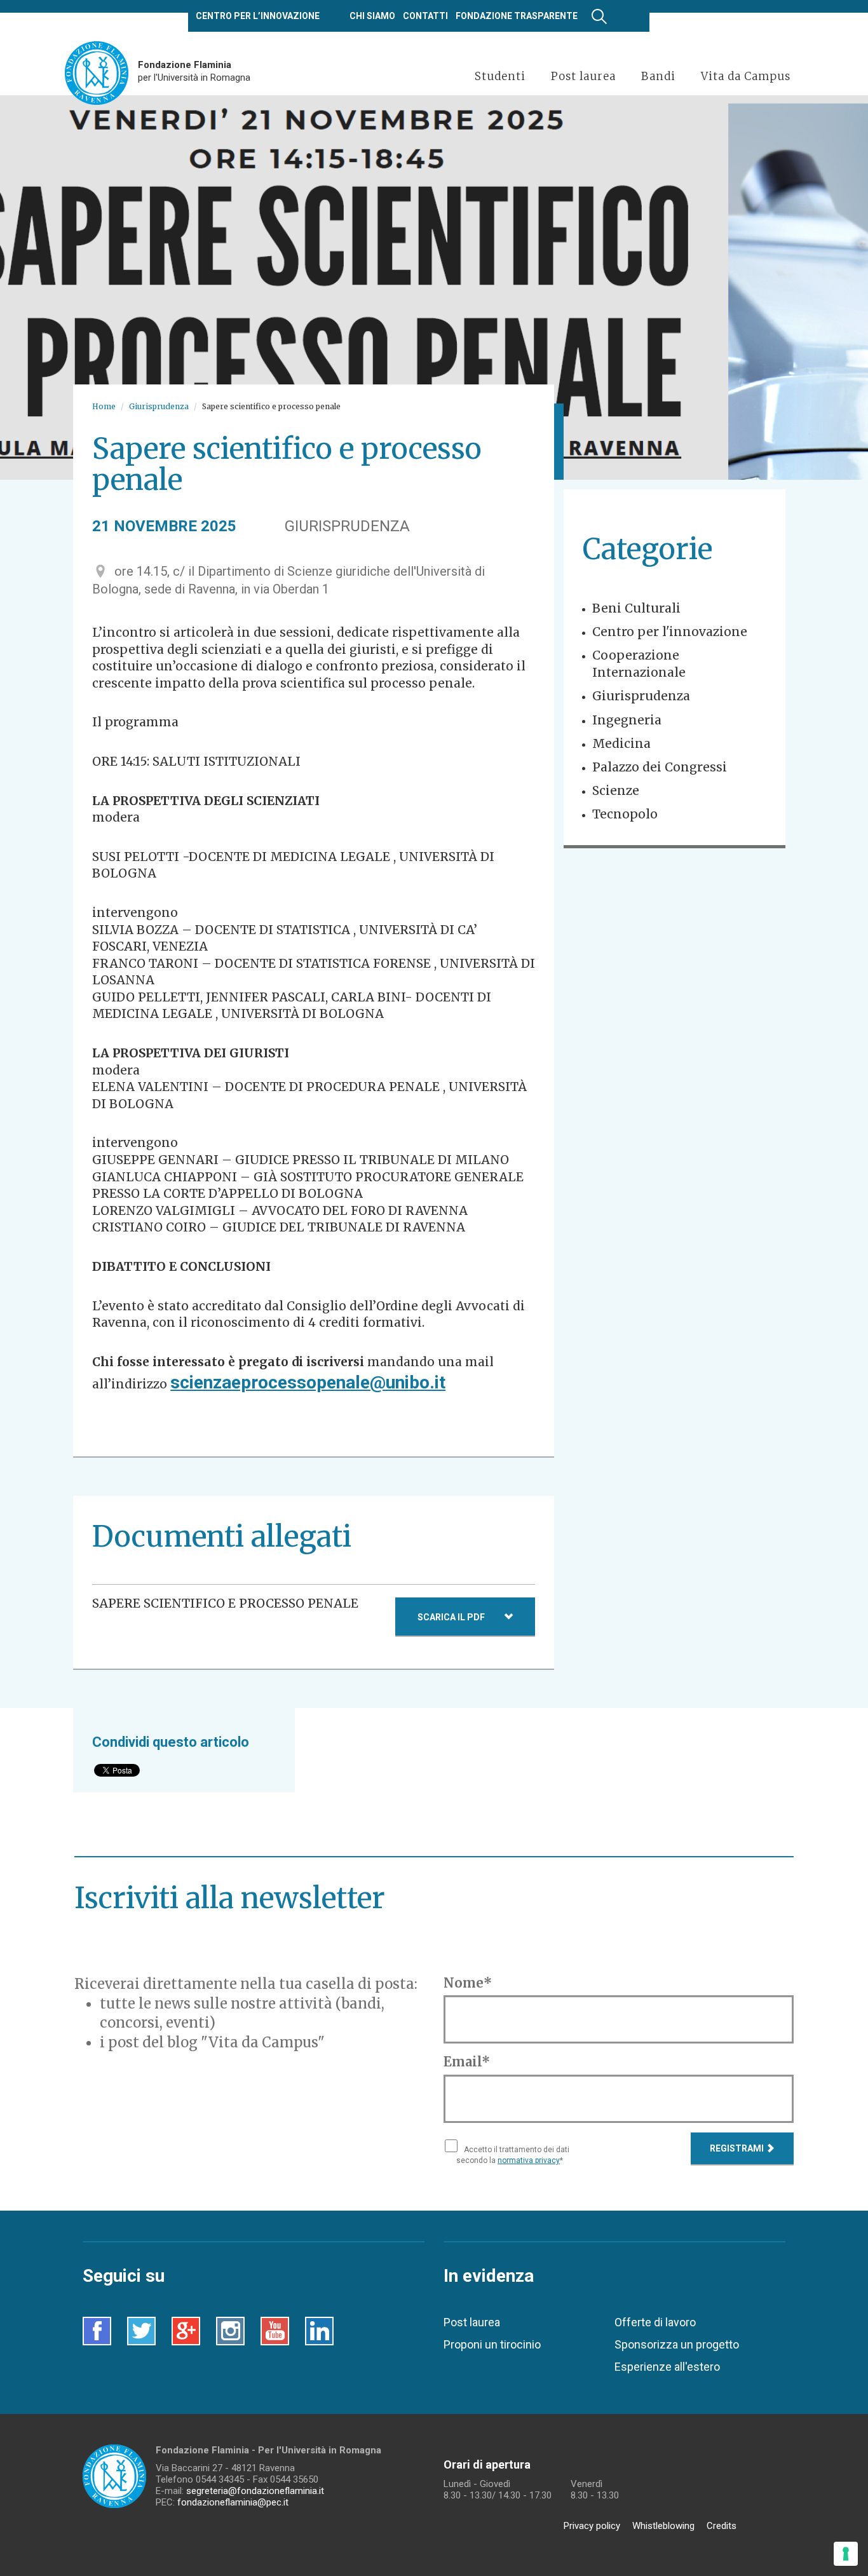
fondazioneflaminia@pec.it (233, 2502)
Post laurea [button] (583, 76)
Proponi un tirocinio (492, 2344)
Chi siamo (372, 16)
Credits (722, 2526)
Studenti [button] (500, 76)
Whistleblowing (663, 2526)
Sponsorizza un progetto (677, 2344)
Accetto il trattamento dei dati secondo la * (513, 2155)
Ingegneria (627, 720)
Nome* (468, 1983)
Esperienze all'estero (667, 2367)
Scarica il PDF (451, 1617)
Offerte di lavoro (655, 2322)
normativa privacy (529, 2160)
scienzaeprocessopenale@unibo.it (308, 1382)
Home (104, 406)
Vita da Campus (746, 76)
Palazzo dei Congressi (660, 767)
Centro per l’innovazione (258, 16)
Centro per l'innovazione (670, 632)
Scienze (616, 790)
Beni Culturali (636, 608)
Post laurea (472, 2322)
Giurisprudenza (159, 406)
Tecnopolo (625, 814)
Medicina (621, 743)
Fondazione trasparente (517, 16)
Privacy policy (592, 2526)
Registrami (738, 2148)
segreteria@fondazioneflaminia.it (255, 2491)
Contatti (425, 16)
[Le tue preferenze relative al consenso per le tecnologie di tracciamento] (846, 2554)
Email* (467, 2062)
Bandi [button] (658, 76)
